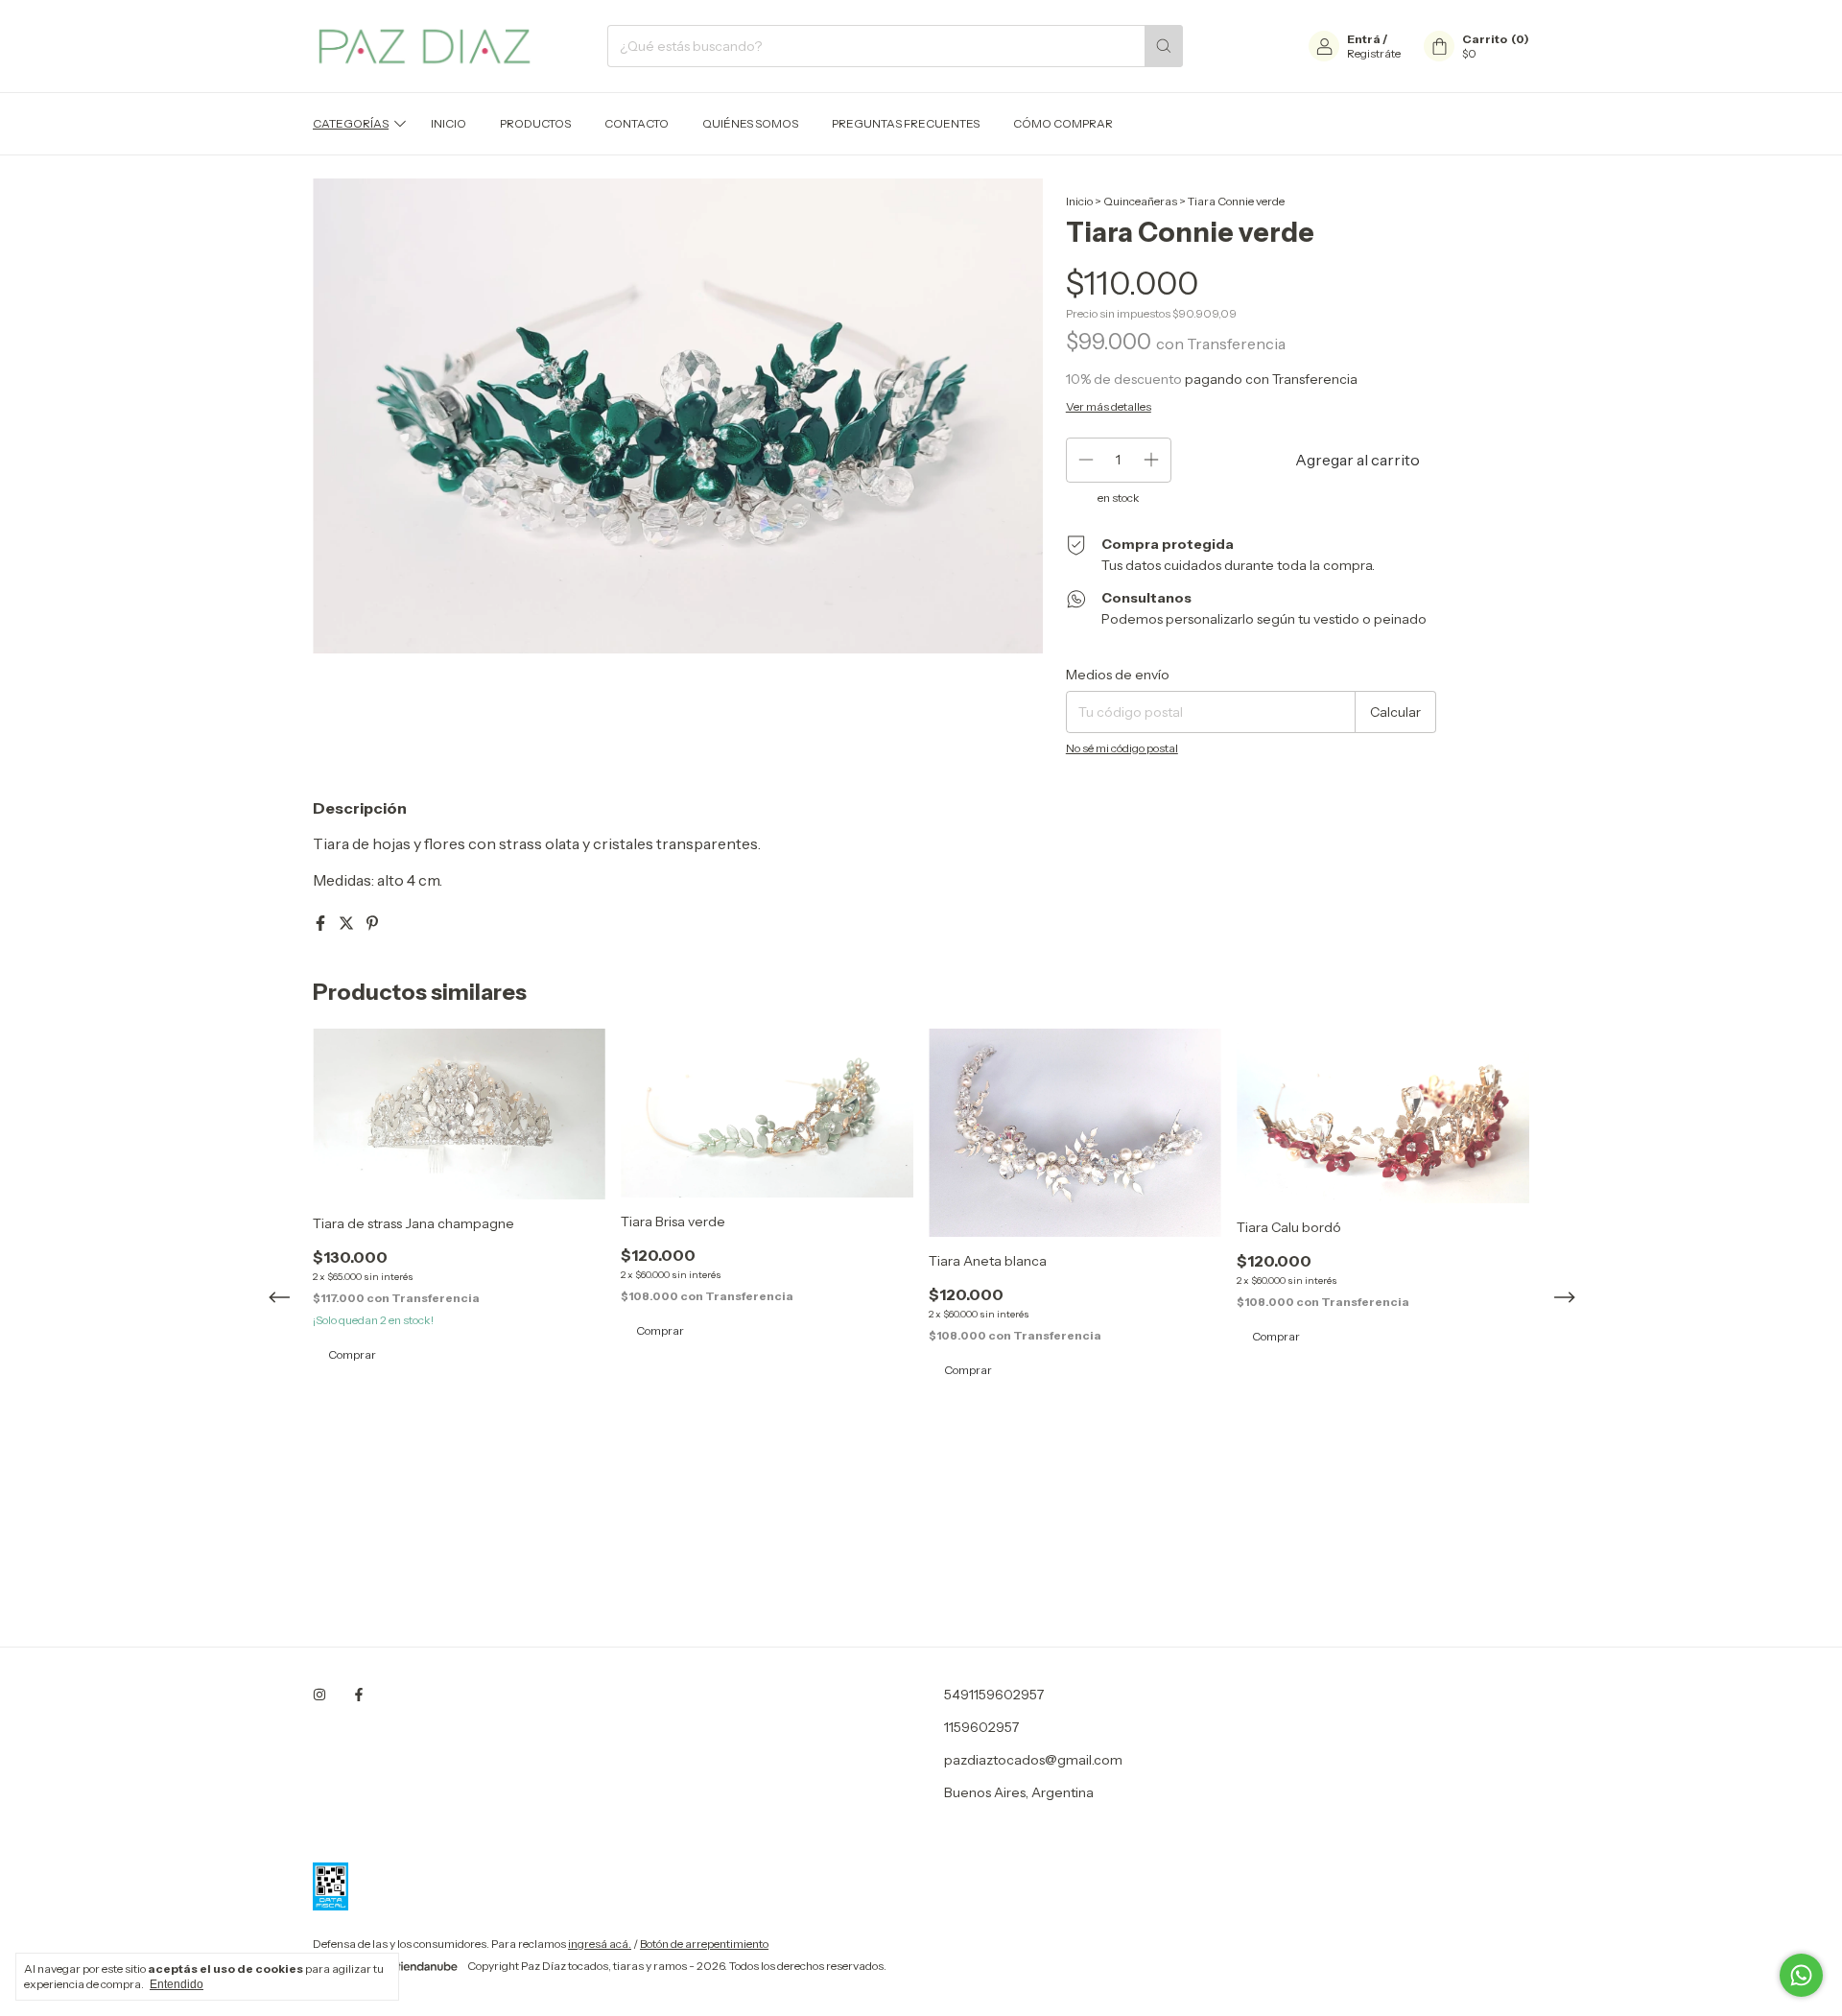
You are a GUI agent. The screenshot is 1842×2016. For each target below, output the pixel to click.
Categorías (351, 123)
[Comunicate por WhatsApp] (1801, 1975)
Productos (535, 123)
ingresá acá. (600, 1944)
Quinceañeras (1140, 201)
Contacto (637, 123)
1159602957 (981, 1727)
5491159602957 (994, 1695)
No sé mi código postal (1122, 748)
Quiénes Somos (750, 123)
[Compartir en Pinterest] (372, 923)
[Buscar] (1164, 46)
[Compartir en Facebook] (322, 923)
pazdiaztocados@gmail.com (1033, 1760)
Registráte (1374, 53)
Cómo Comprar (1063, 123)
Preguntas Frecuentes (906, 123)
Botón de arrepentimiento (704, 1944)
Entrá (1364, 39)
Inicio (449, 123)
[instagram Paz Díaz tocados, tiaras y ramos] (319, 1695)
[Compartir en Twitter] (348, 923)
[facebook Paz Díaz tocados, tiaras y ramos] (359, 1695)
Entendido (177, 1984)
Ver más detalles (1109, 406)
